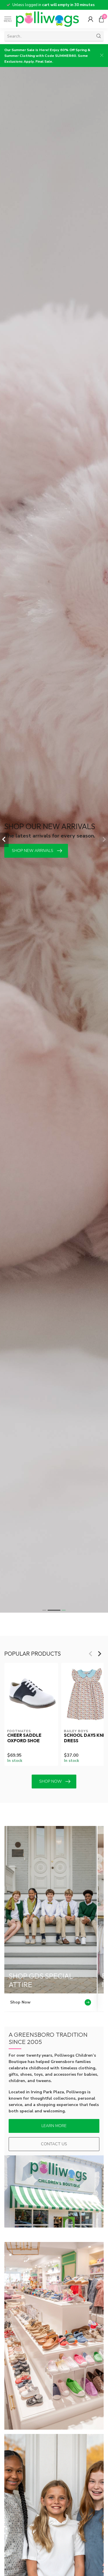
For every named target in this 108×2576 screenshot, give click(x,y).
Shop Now (50, 1781)
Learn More (54, 2126)
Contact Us (54, 2144)
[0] (101, 19)
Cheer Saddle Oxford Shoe (24, 1738)
